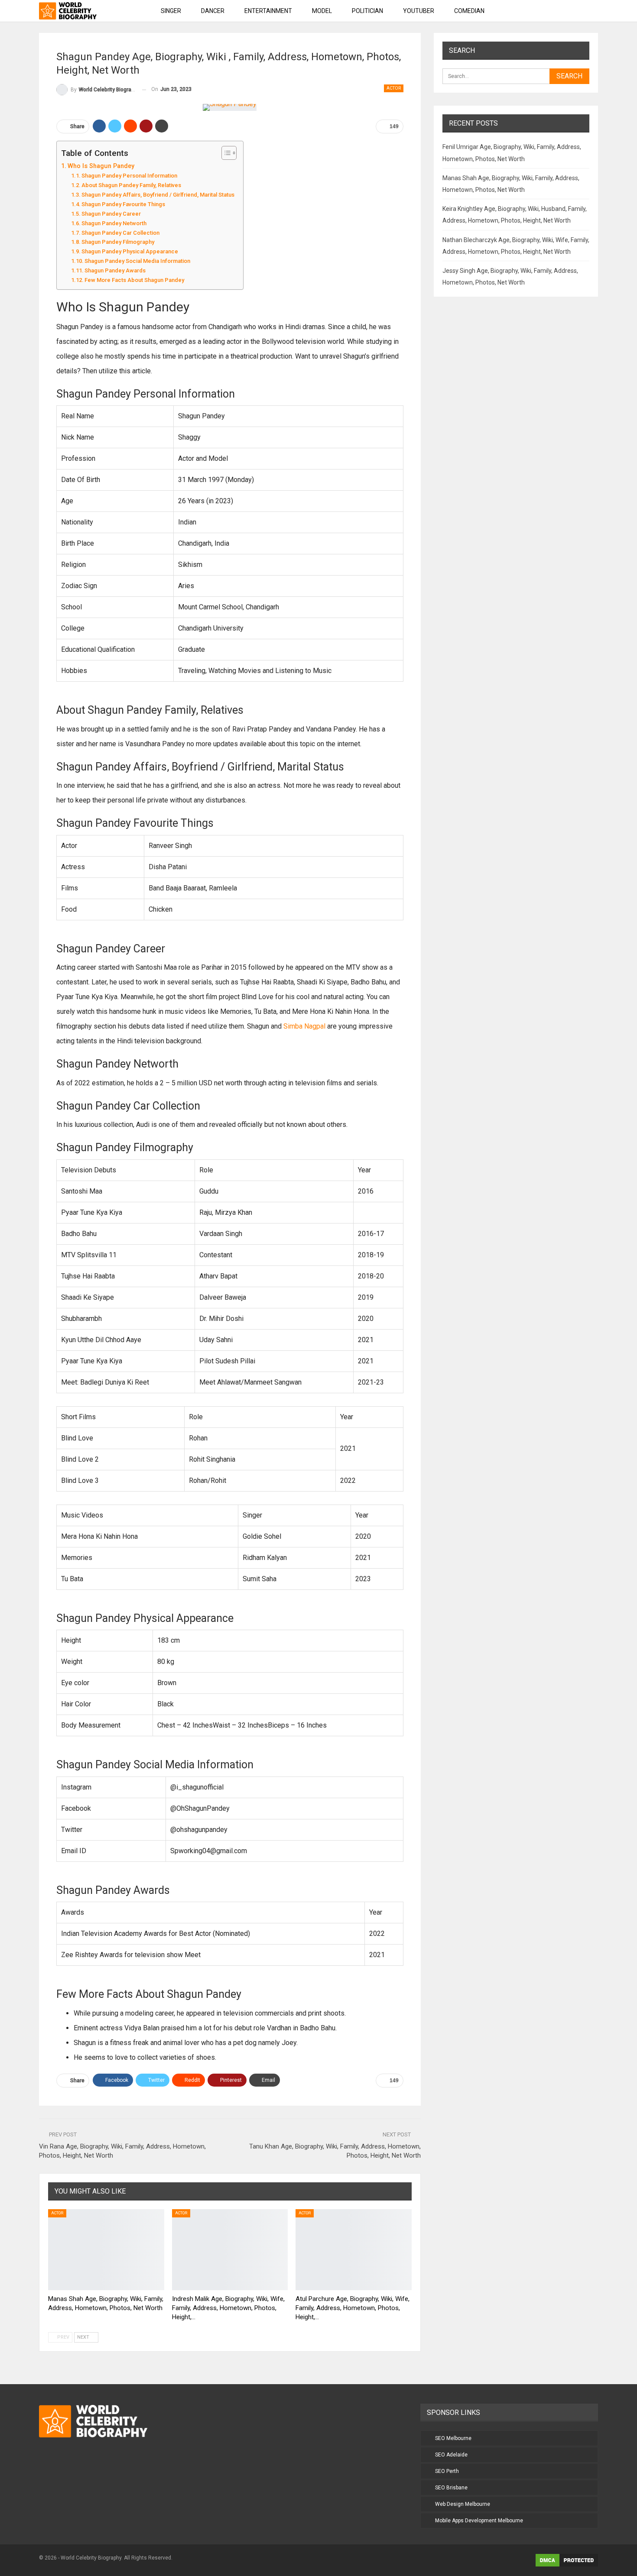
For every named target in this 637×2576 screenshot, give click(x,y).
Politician (367, 11)
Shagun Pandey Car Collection (120, 233)
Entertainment (268, 11)
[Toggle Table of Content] (225, 153)
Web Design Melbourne (463, 2504)
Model (322, 11)
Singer (171, 11)
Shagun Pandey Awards (115, 270)
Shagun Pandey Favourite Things (123, 204)
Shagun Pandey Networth (114, 223)
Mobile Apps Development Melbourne (479, 2521)
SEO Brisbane (451, 2488)
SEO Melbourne (453, 2438)
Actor (394, 88)
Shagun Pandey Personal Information (129, 176)
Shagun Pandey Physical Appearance (130, 251)
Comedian (469, 11)
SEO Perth (447, 2471)
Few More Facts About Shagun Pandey (134, 280)
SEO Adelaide (451, 2455)
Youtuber (419, 11)
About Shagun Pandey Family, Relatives (131, 185)
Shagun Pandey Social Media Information (137, 261)
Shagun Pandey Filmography (118, 242)
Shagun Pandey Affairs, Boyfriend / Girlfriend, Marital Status (158, 195)
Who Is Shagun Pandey (101, 166)
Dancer (213, 11)
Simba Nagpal (304, 1026)
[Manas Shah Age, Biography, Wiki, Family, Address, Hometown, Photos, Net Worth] (106, 2250)
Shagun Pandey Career (111, 214)
